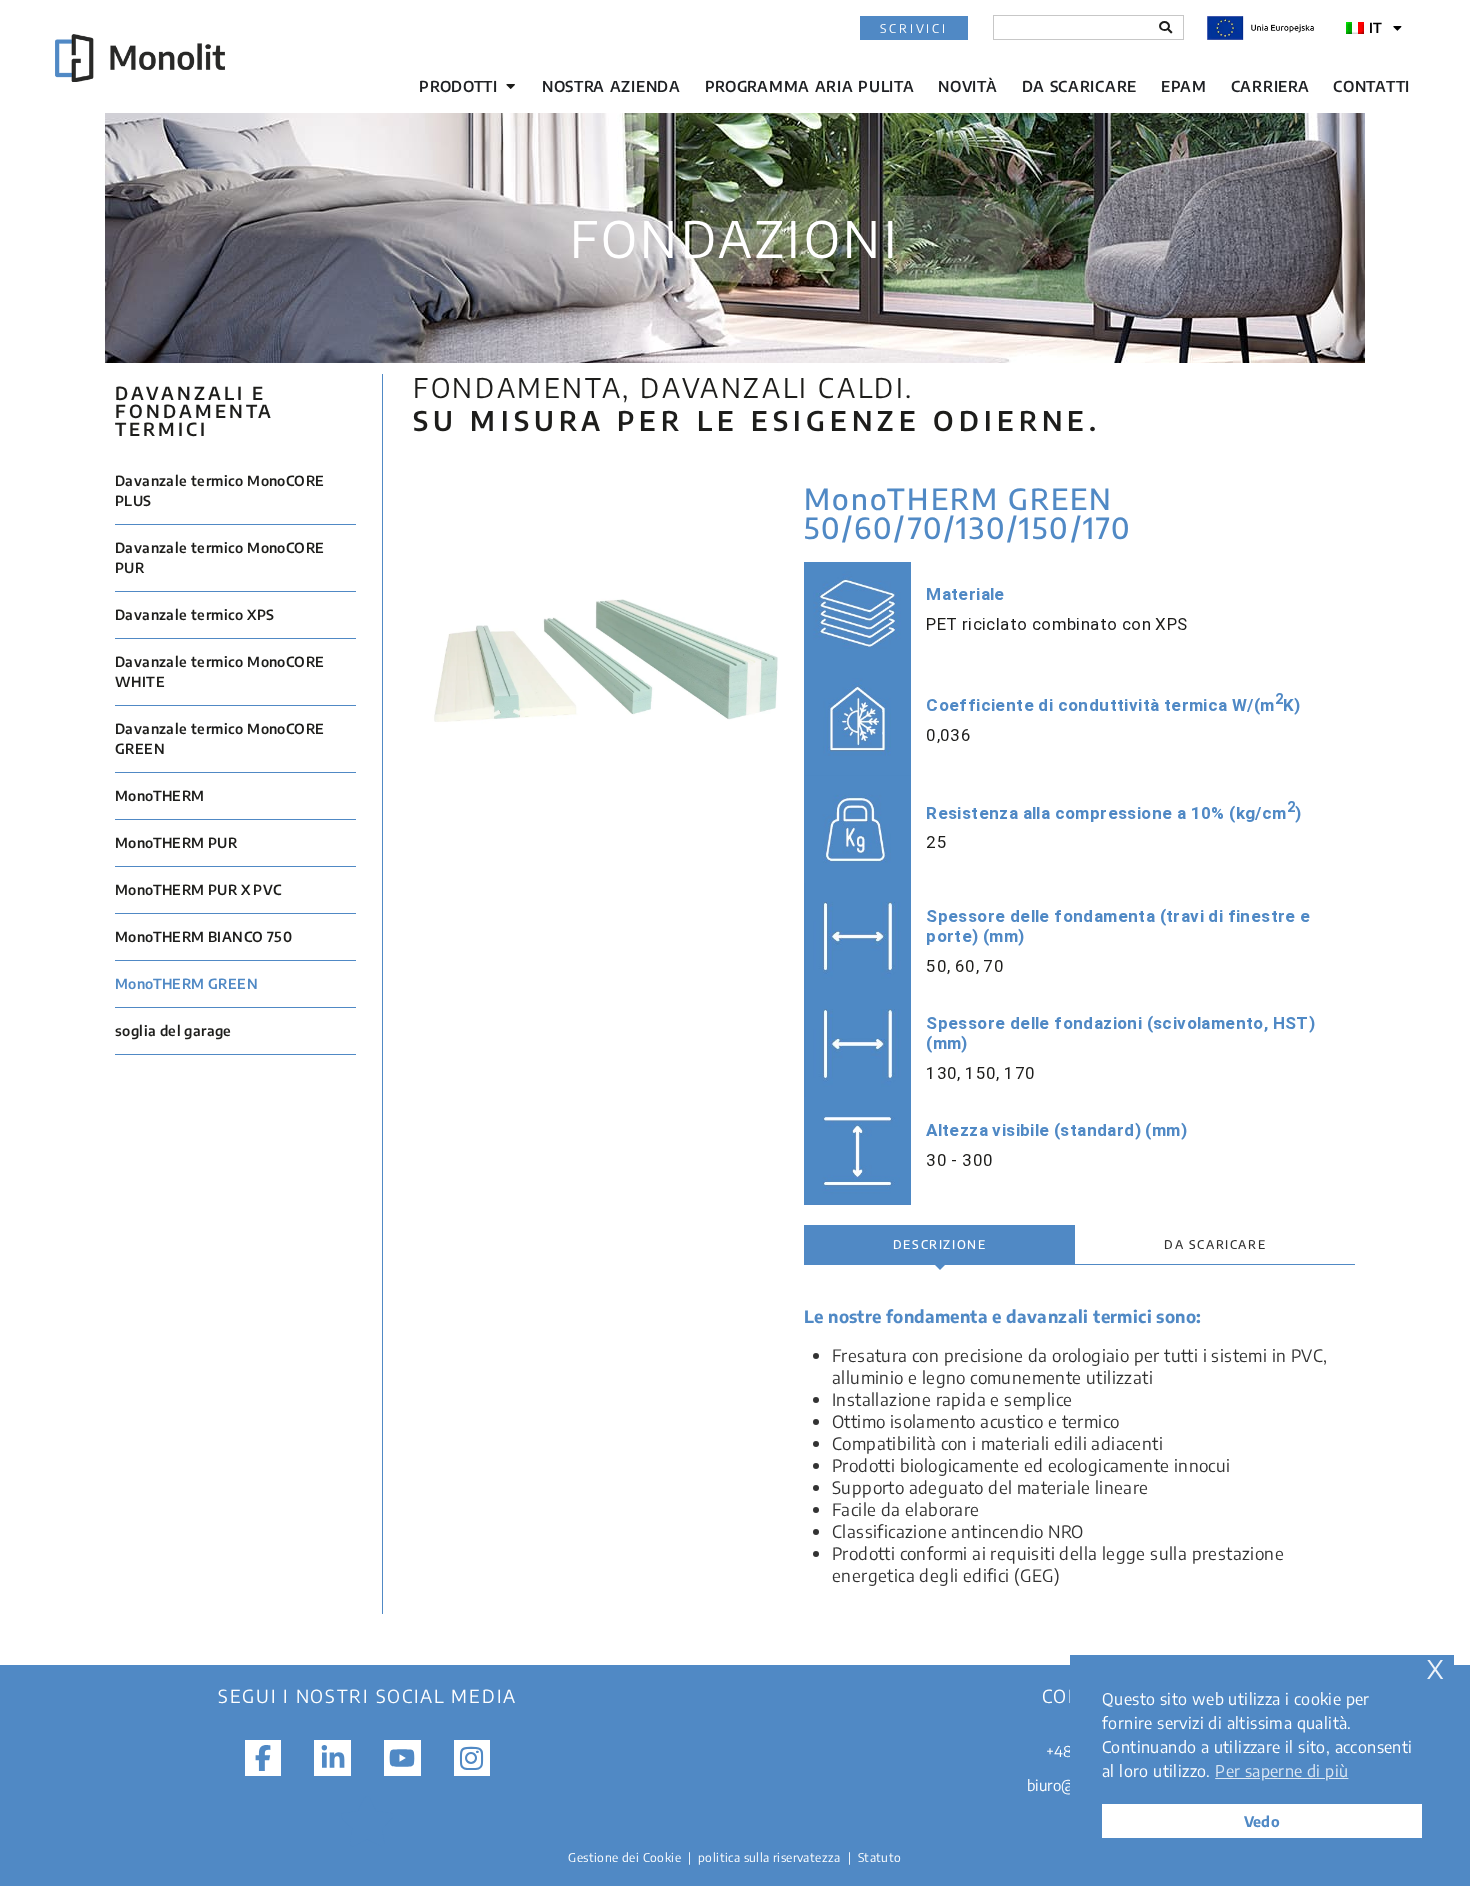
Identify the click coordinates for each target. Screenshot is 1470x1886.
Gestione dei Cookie (624, 1857)
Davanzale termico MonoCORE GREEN (219, 738)
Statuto (880, 1857)
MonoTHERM (160, 795)
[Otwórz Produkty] (510, 86)
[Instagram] (472, 1758)
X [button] (1435, 1669)
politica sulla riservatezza (769, 1857)
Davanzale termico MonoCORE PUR (219, 557)
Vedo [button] (1262, 1821)
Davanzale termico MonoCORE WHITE (219, 671)
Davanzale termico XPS (194, 614)
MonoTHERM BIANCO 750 (203, 936)
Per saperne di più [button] (1281, 1771)
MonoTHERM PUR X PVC (198, 889)
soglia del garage (173, 1030)
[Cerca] (1165, 27)
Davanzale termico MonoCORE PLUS (219, 490)
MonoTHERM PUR (176, 842)
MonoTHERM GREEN (186, 983)
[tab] (939, 1245)
